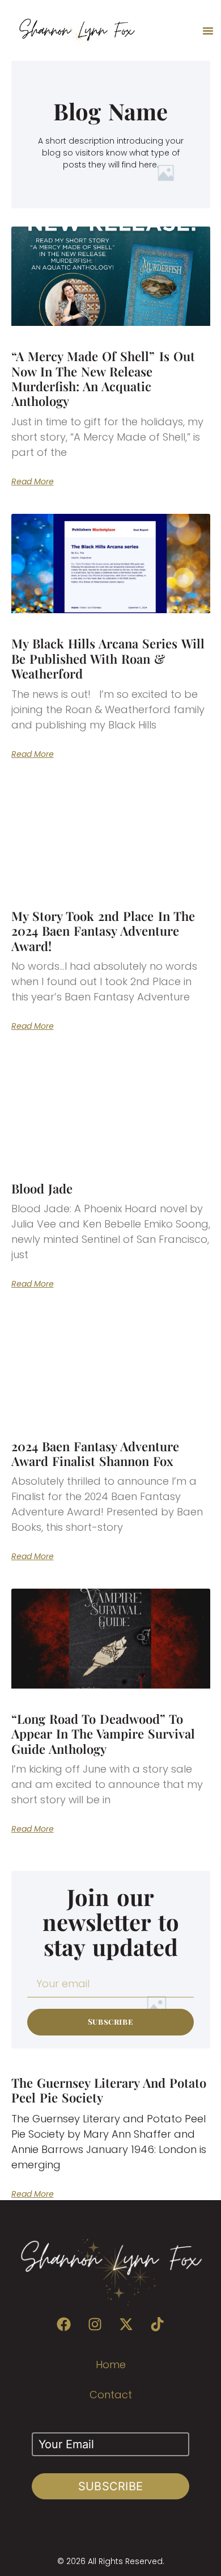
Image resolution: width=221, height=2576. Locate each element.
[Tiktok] (158, 2324)
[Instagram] (95, 2324)
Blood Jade (42, 1188)
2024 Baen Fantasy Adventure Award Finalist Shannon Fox (95, 1454)
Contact (111, 2395)
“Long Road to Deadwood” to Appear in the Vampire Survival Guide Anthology (103, 1734)
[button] (208, 31)
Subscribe (111, 2486)
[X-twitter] (126, 2324)
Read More (33, 481)
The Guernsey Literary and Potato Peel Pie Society (109, 2090)
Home (111, 2365)
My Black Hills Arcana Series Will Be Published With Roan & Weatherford (108, 658)
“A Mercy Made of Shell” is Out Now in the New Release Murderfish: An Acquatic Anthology (103, 378)
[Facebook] (64, 2324)
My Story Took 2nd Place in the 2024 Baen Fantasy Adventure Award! (103, 931)
